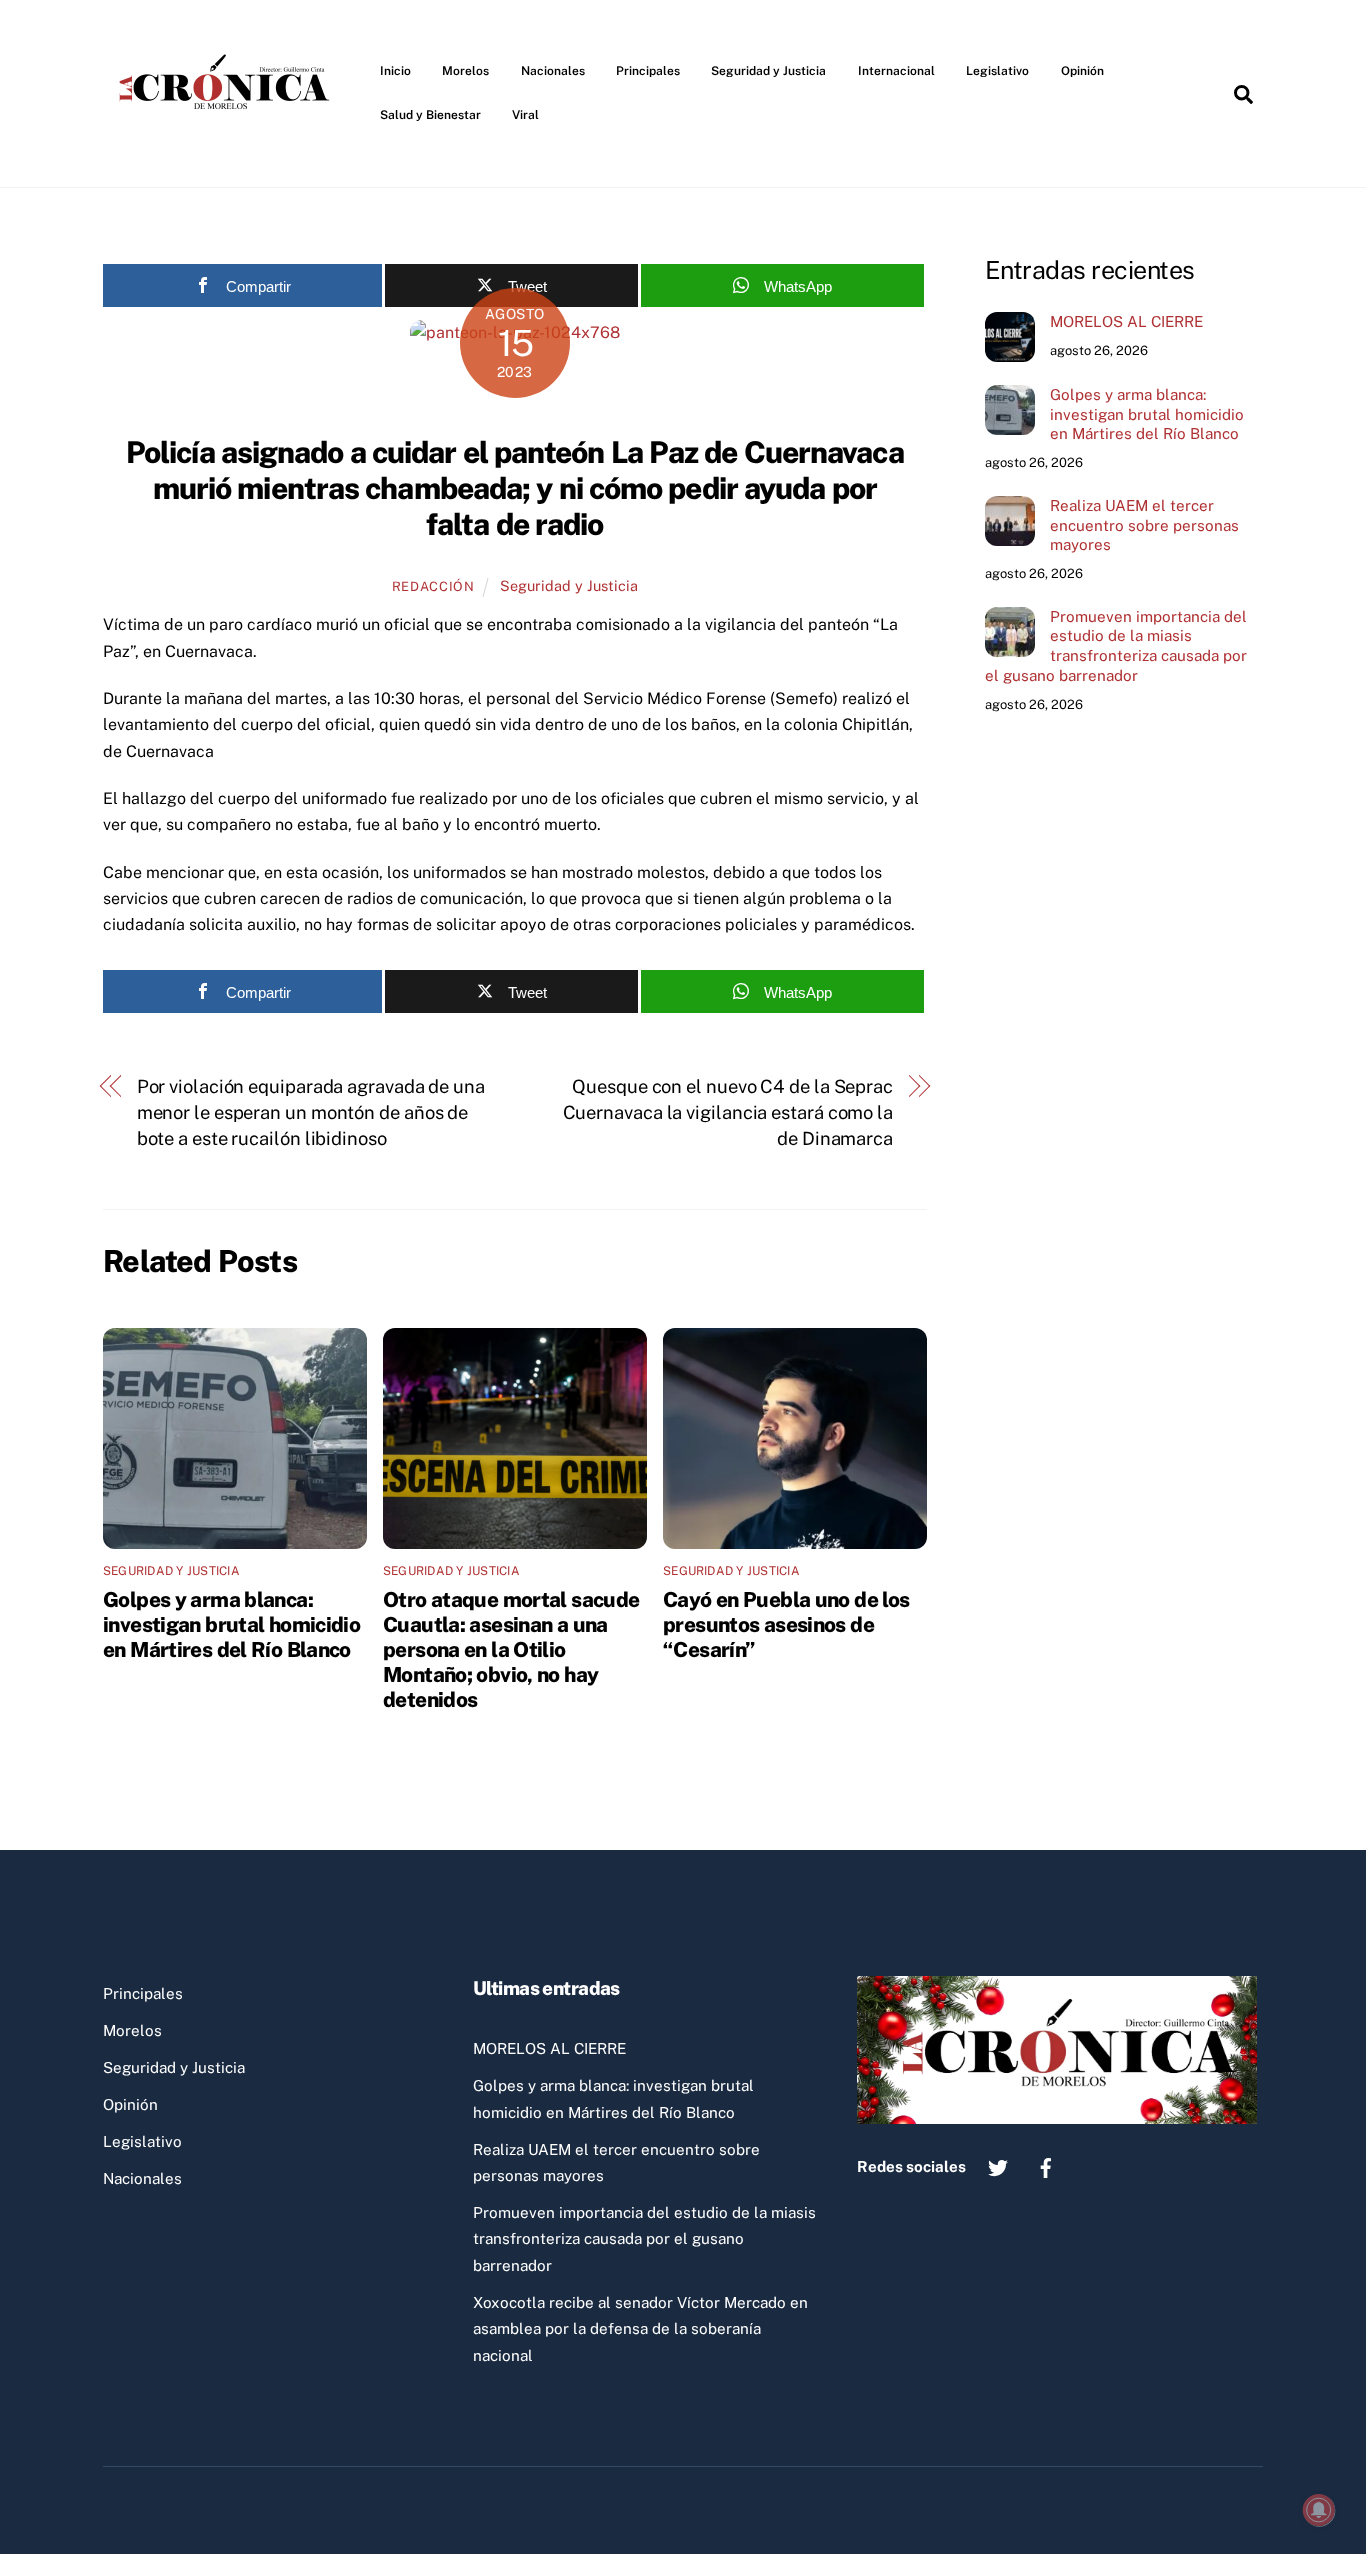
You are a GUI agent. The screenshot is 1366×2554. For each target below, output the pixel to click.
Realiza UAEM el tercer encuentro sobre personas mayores (1144, 525)
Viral (525, 115)
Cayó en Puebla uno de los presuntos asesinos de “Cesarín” (786, 1624)
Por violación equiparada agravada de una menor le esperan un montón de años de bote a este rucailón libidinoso (311, 1113)
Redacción (433, 586)
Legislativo (997, 71)
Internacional (896, 71)
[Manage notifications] (1319, 2510)
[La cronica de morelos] (228, 144)
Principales (648, 71)
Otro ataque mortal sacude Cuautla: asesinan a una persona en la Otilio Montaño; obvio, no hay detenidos (511, 1649)
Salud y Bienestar (430, 115)
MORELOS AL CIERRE (1126, 321)
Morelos (465, 71)
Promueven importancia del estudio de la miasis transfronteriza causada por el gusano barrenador (1116, 646)
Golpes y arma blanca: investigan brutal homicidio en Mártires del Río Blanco (231, 1624)
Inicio (395, 71)
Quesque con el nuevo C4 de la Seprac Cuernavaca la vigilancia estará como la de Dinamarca (728, 1113)
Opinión (1082, 71)
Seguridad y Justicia (768, 71)
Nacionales (553, 71)
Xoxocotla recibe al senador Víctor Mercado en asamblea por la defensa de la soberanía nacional (640, 2329)
